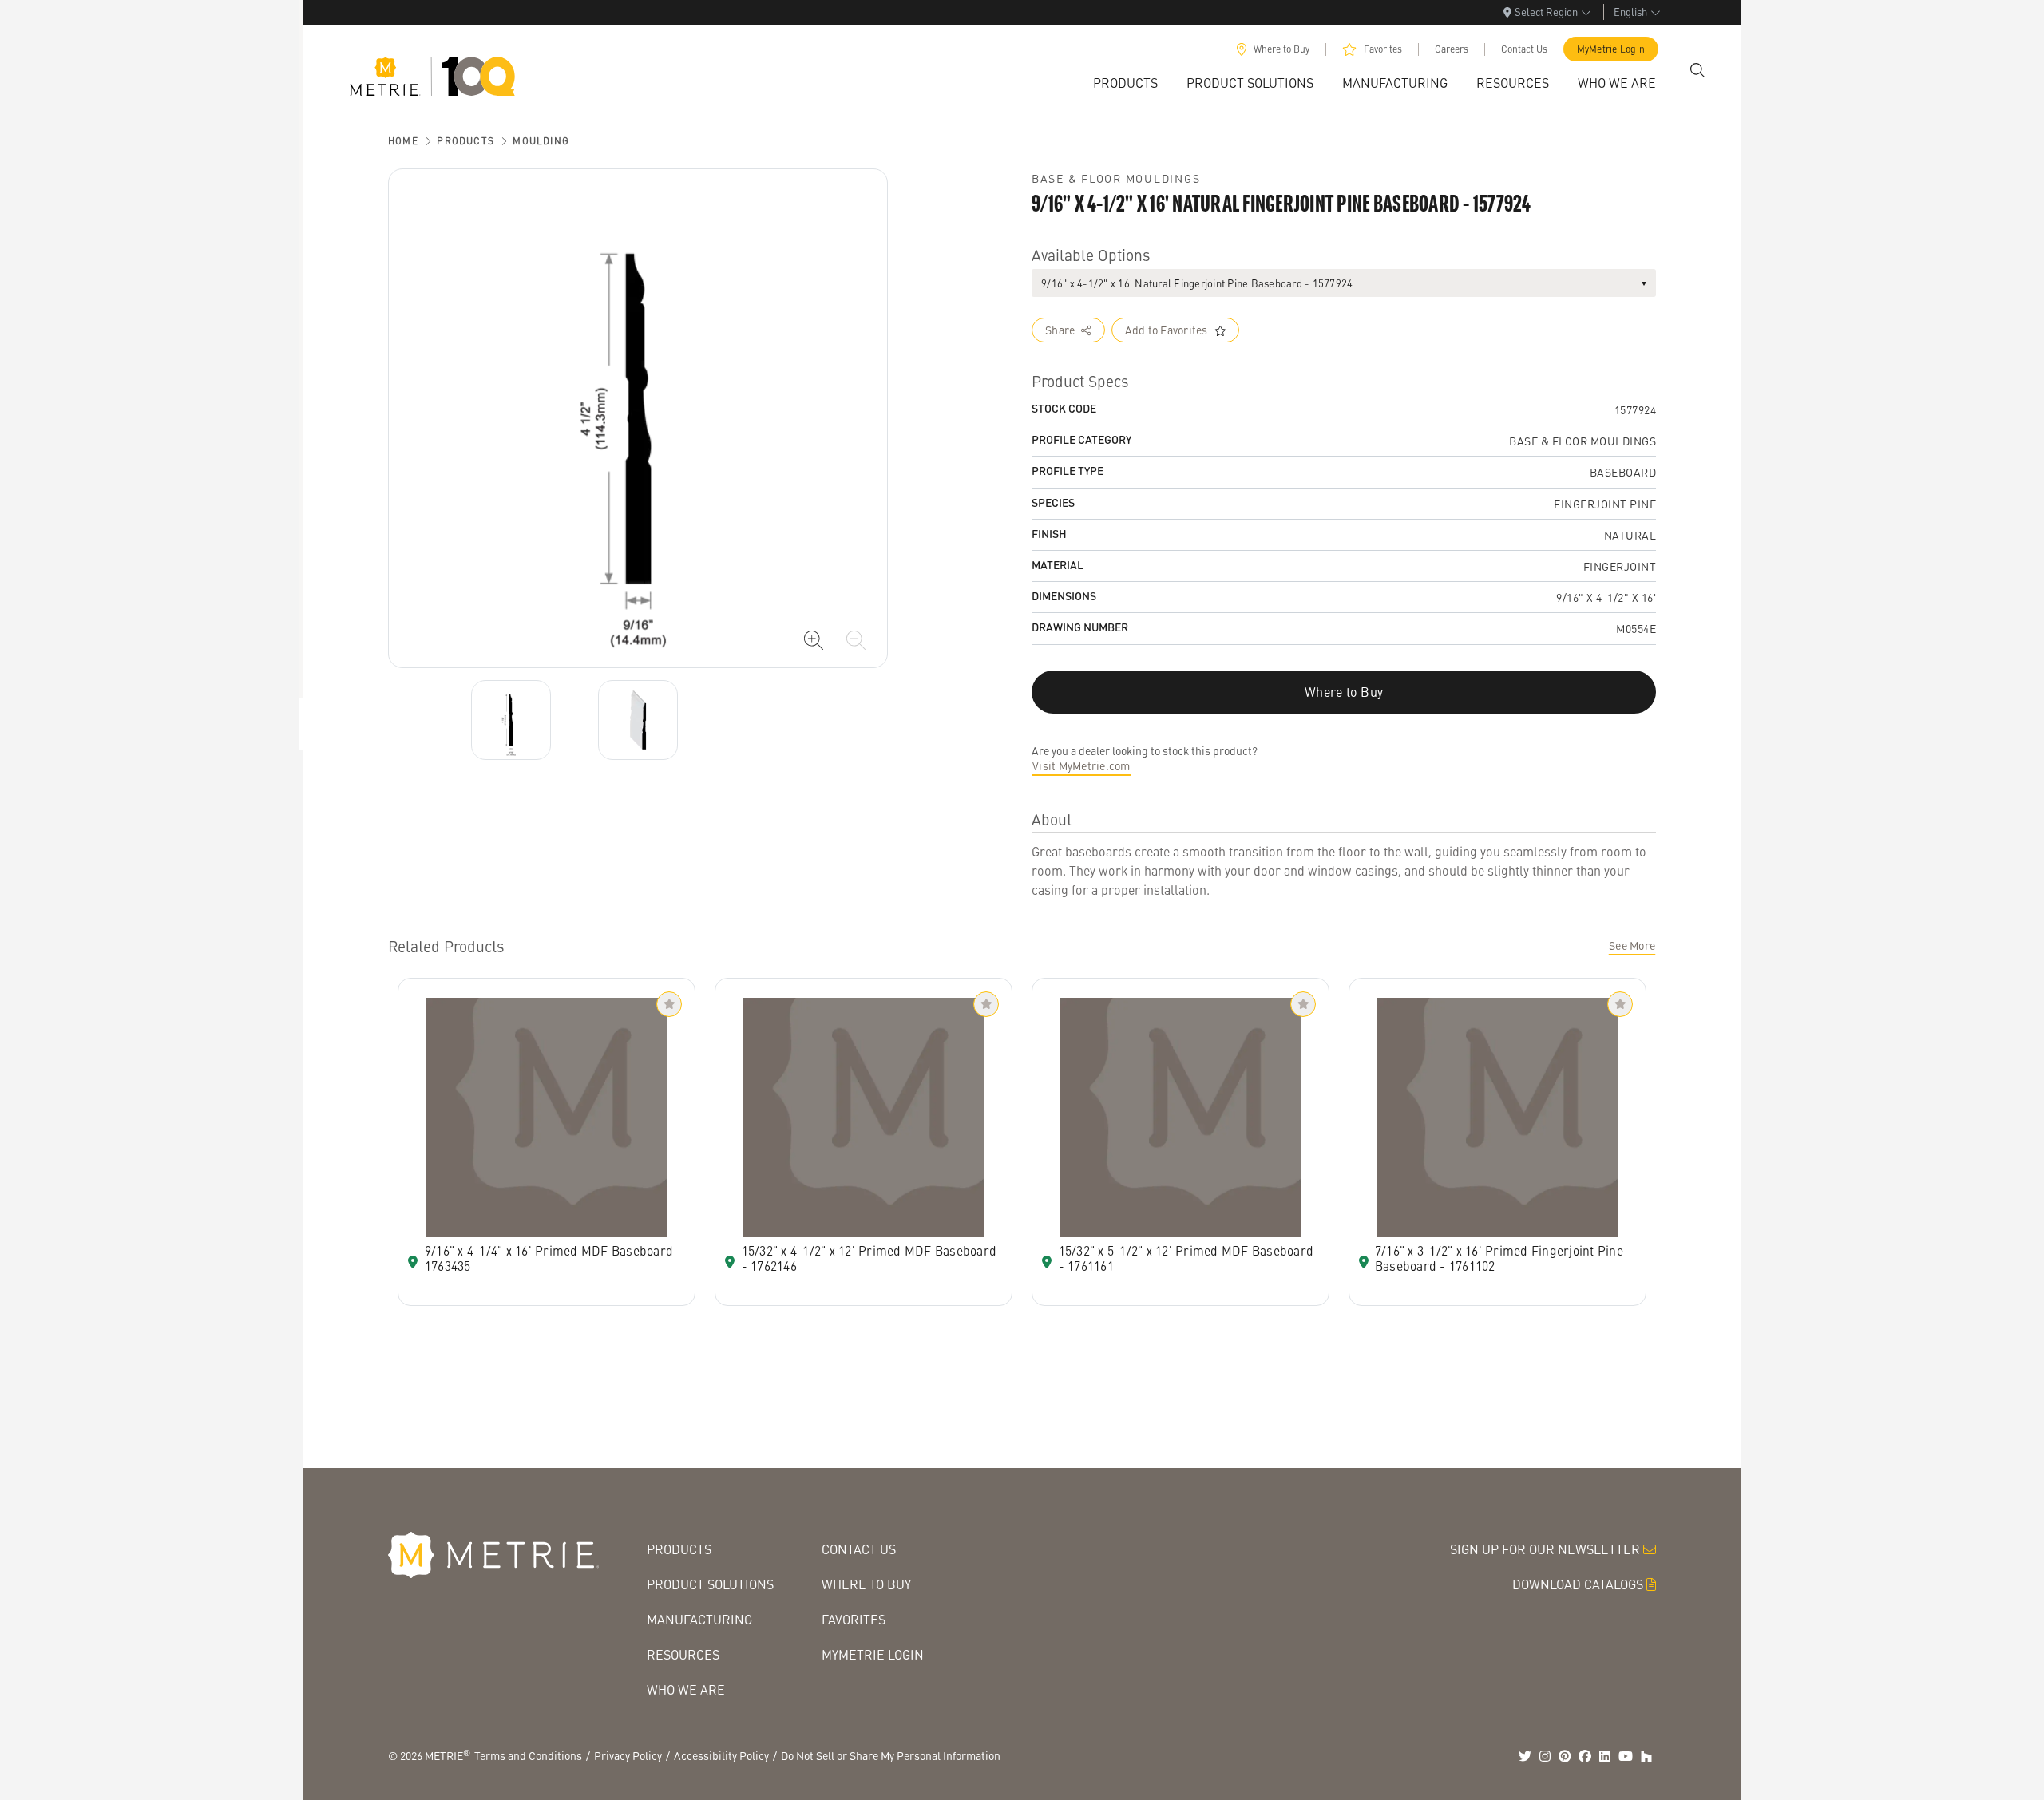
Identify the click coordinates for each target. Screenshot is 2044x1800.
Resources (683, 1654)
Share (1060, 330)
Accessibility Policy (721, 1755)
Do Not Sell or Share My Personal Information (891, 1755)
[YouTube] (1626, 1756)
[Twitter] (1525, 1756)
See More (1632, 945)
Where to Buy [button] (1344, 692)
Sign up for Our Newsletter (1545, 1549)
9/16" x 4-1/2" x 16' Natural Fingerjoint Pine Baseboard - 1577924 (1197, 283)
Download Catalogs (1578, 1584)
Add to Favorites (1167, 330)
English (1630, 12)
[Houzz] (1646, 1756)
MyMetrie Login (1611, 49)
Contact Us (1524, 49)
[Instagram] (1545, 1756)
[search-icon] (1697, 70)
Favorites (1383, 49)
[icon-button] (814, 640)
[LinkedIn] (1605, 1756)
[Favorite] (669, 1004)
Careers (1452, 49)
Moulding (541, 141)
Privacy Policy (628, 1755)
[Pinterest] (1565, 1756)
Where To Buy (866, 1584)
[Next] (511, 720)
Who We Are (686, 1689)
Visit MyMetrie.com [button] (1081, 765)
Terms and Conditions (528, 1755)
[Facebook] (1585, 1756)
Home (403, 141)
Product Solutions (710, 1584)
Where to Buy (1281, 49)
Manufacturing (699, 1619)
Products (465, 141)
